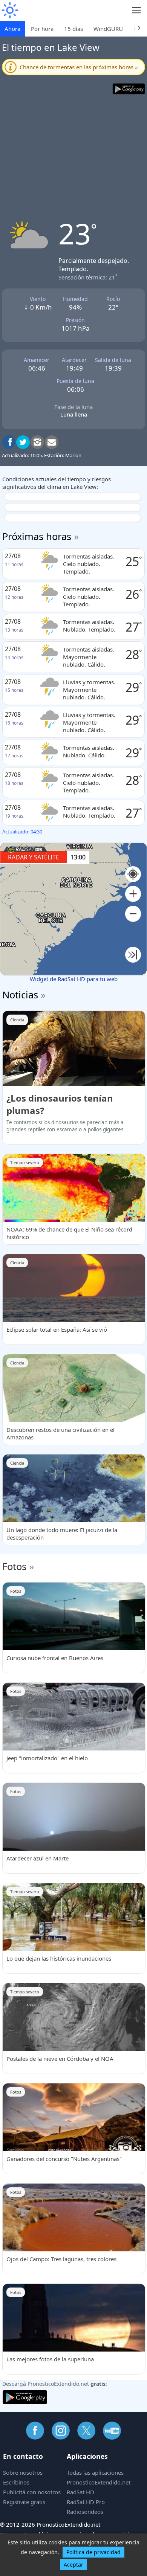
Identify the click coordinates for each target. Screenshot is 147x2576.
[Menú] (137, 10)
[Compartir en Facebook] (9, 442)
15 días (73, 29)
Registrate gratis (24, 2502)
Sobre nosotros (23, 2472)
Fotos (14, 1566)
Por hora (42, 29)
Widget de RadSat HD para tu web (74, 979)
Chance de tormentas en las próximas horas (79, 67)
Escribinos (16, 2482)
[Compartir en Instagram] (37, 442)
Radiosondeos (85, 2512)
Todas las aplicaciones (95, 2472)
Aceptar (73, 2565)
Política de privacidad (93, 2552)
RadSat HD (80, 2492)
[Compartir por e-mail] (52, 442)
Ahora (12, 29)
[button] (133, 894)
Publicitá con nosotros (32, 2492)
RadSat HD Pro (86, 2502)
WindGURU (108, 29)
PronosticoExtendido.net (99, 2482)
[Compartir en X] (23, 442)
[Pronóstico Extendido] (9, 10)
